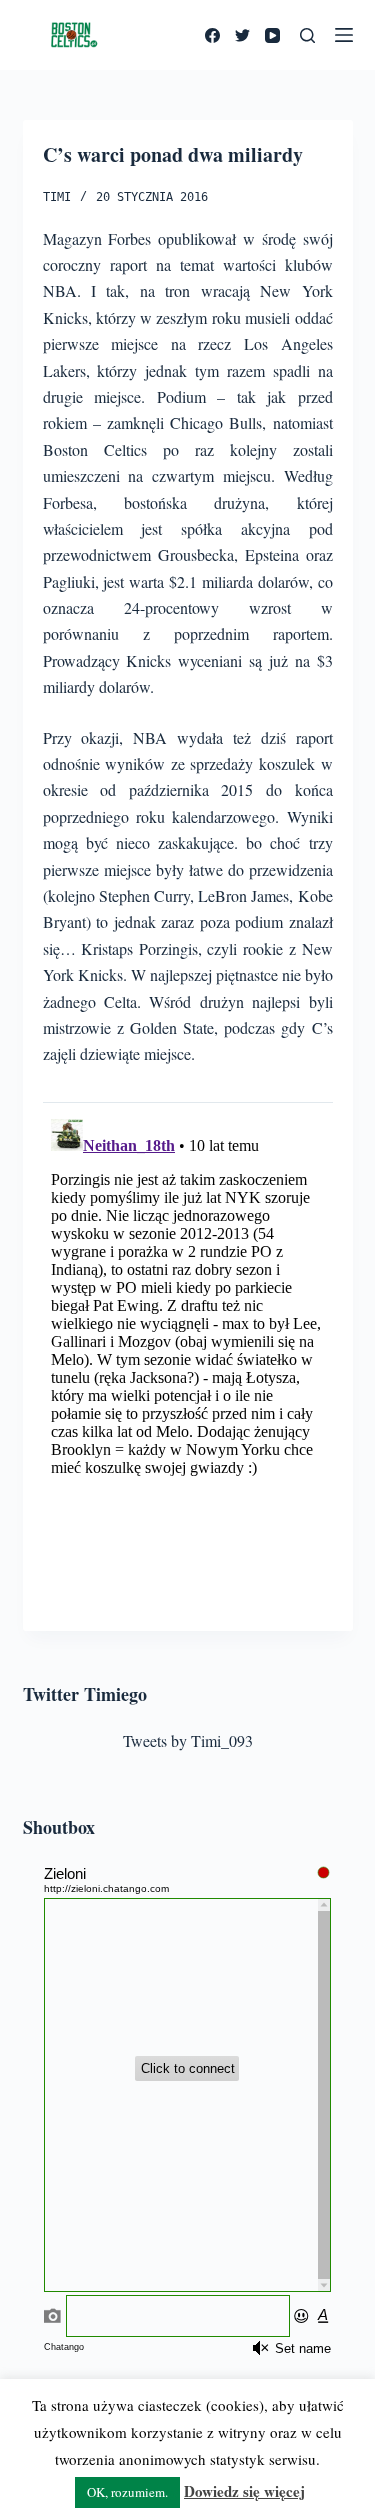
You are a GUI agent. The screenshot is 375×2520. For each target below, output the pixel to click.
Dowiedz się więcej (244, 2491)
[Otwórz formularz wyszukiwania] (307, 35)
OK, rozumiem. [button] (127, 2492)
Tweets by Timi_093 (188, 1740)
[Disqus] (188, 1361)
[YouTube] (272, 35)
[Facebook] (212, 35)
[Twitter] (242, 35)
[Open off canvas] (344, 35)
